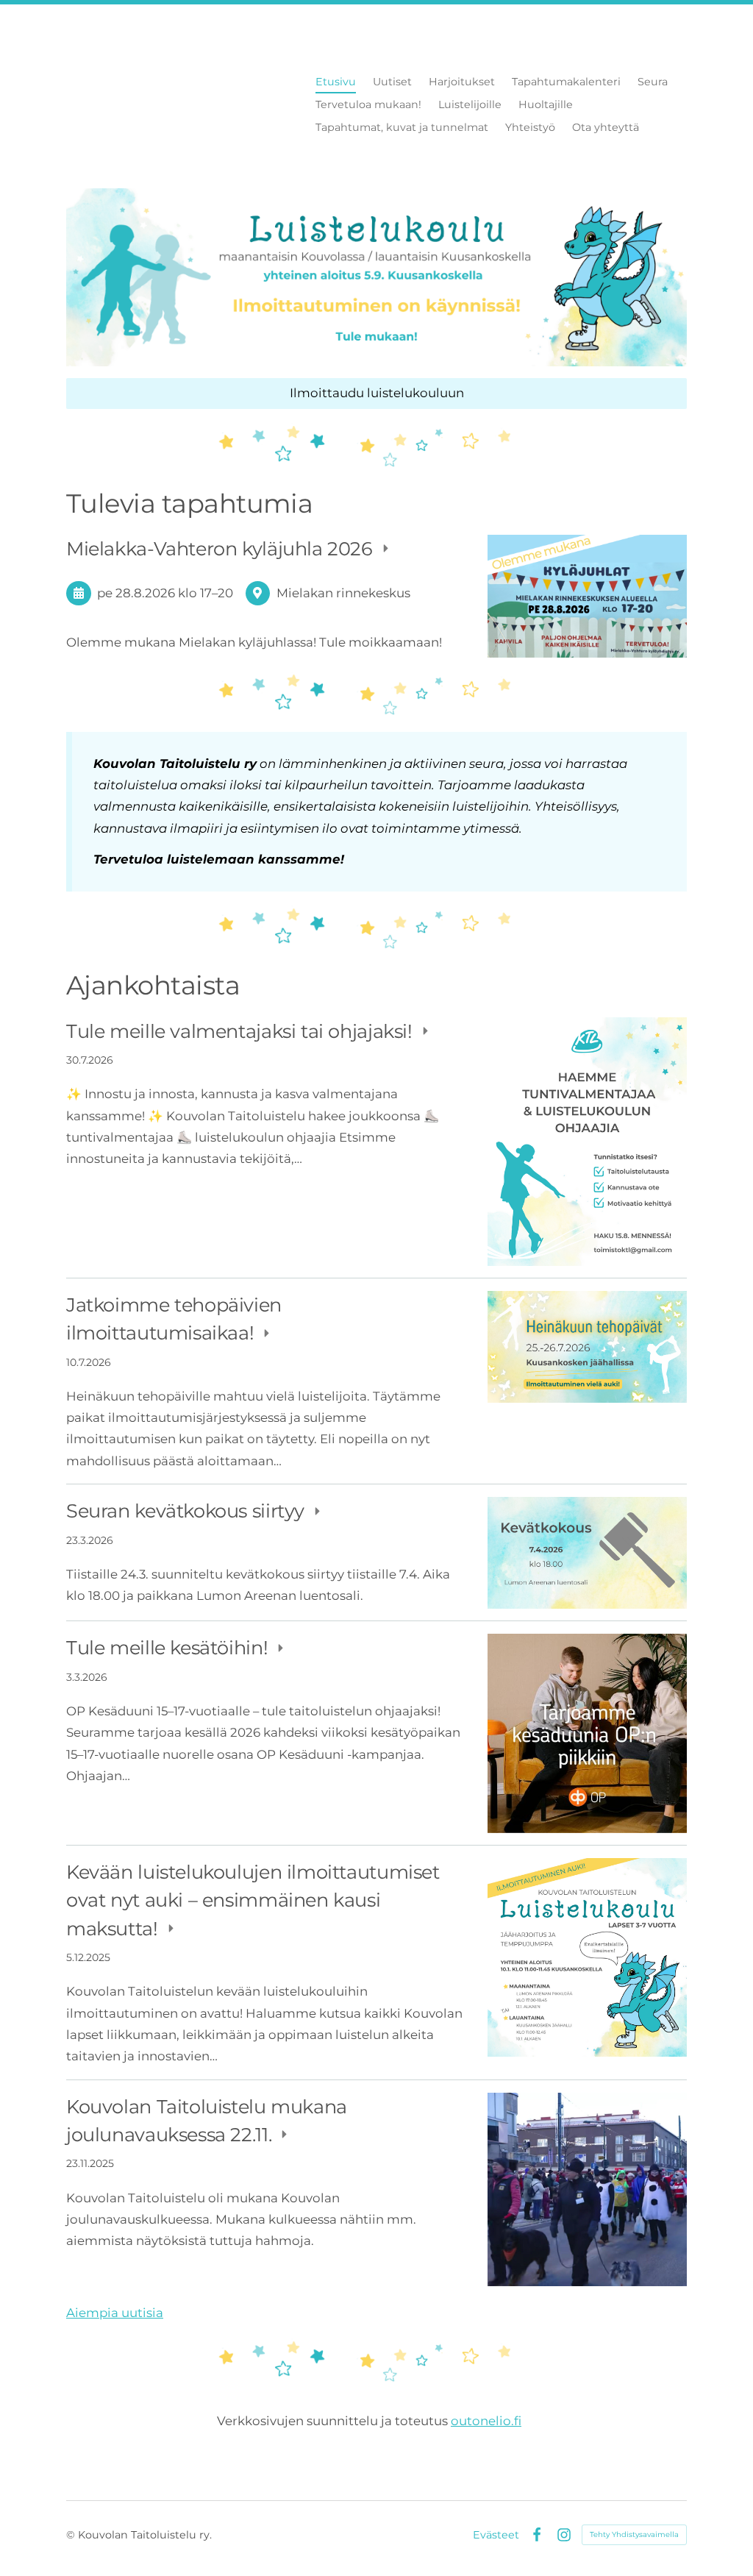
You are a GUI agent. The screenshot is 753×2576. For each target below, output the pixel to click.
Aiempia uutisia (115, 2313)
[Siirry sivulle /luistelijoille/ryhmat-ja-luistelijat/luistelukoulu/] (376, 277)
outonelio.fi (486, 2421)
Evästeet (496, 2535)
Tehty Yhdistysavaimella (634, 2534)
